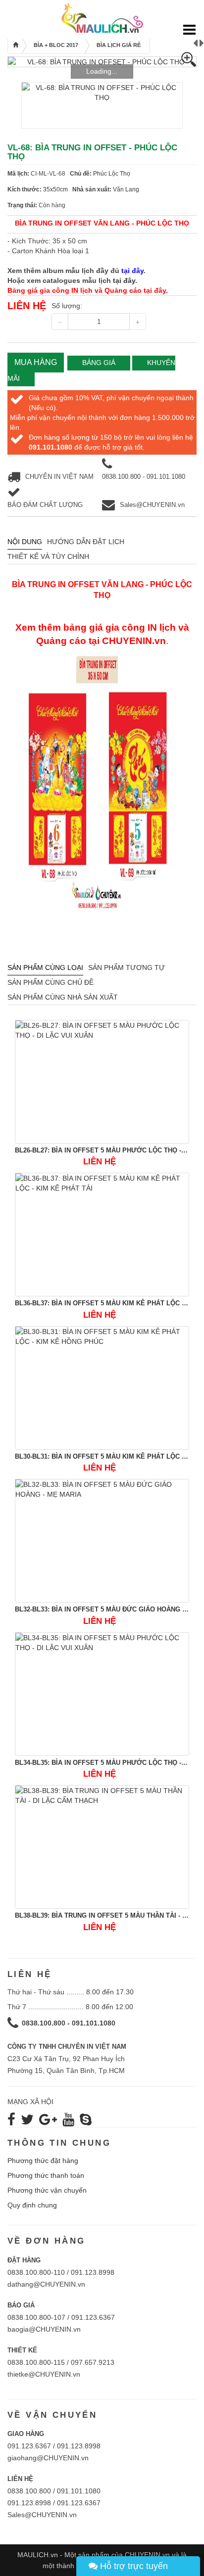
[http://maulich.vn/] (102, 18)
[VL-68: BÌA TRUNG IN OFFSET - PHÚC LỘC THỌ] (102, 62)
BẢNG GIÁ (99, 363)
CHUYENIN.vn (134, 641)
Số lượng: (67, 306)
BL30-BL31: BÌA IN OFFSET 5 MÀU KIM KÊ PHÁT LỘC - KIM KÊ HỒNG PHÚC (102, 1456)
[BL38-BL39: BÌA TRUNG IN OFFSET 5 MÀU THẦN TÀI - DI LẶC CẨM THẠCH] (102, 1847)
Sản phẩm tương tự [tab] (127, 967)
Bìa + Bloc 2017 (56, 45)
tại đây (124, 280)
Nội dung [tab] (25, 542)
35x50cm (55, 189)
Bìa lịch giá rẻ (119, 45)
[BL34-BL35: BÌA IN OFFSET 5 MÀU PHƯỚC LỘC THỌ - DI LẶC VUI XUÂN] (102, 1694)
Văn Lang (126, 189)
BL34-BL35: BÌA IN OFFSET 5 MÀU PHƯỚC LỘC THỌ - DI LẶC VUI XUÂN (102, 1763)
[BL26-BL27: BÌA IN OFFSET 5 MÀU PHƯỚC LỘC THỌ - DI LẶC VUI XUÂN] (102, 1082)
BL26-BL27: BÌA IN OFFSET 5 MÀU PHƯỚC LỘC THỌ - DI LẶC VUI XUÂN (102, 1150)
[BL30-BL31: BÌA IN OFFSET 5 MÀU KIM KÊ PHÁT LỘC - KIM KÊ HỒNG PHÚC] (102, 1388)
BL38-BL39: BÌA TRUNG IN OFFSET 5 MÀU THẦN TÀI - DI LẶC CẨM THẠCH (102, 1915)
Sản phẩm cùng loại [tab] (45, 967)
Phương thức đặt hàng (43, 2161)
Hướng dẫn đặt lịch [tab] (86, 542)
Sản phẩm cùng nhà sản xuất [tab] (63, 997)
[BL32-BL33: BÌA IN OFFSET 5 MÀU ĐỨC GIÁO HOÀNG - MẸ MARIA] (102, 1541)
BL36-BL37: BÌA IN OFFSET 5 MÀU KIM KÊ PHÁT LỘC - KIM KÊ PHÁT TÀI (102, 1303)
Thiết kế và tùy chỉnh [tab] (48, 556)
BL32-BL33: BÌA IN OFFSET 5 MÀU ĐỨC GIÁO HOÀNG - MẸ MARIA (102, 1609)
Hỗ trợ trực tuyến (133, 2566)
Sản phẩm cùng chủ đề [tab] (51, 982)
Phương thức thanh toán (46, 2175)
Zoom (189, 59)
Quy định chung (32, 2205)
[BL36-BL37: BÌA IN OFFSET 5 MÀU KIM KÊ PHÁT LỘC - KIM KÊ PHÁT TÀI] (102, 1235)
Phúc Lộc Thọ (112, 174)
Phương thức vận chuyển (47, 2190)
